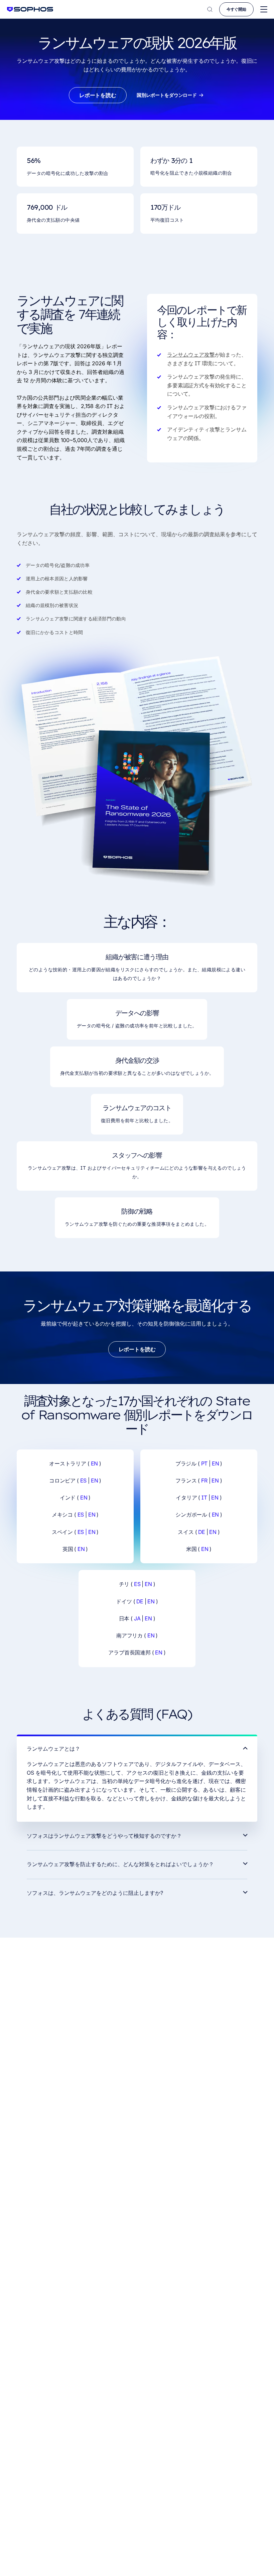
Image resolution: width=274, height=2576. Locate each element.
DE (202, 1532)
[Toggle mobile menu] (264, 10)
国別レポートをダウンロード (167, 95)
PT (204, 1463)
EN (95, 1463)
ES (84, 1480)
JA (137, 1618)
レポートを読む (98, 95)
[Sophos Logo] (30, 9)
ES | (82, 1532)
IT (204, 1498)
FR (204, 1480)
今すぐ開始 (236, 9)
